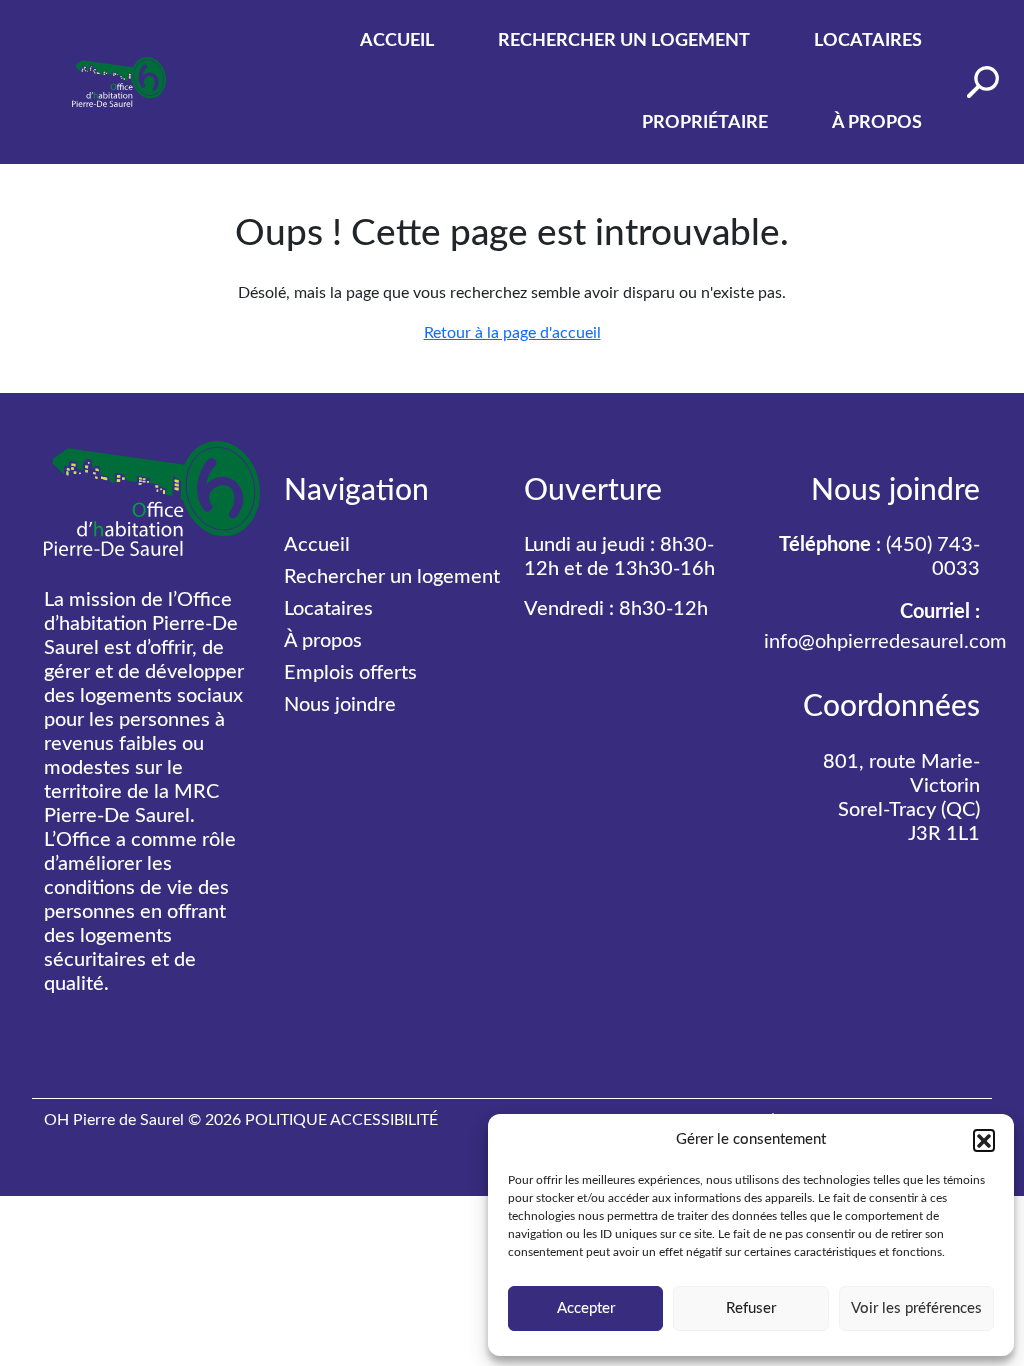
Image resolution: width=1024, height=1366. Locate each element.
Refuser (751, 1308)
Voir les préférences (916, 1308)
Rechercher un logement (624, 41)
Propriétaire (705, 123)
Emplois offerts (350, 673)
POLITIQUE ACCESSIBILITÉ (341, 1120)
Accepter (586, 1308)
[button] (984, 1140)
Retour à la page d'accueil (512, 333)
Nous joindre (340, 705)
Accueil (397, 41)
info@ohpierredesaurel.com (885, 642)
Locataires (868, 41)
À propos (877, 123)
